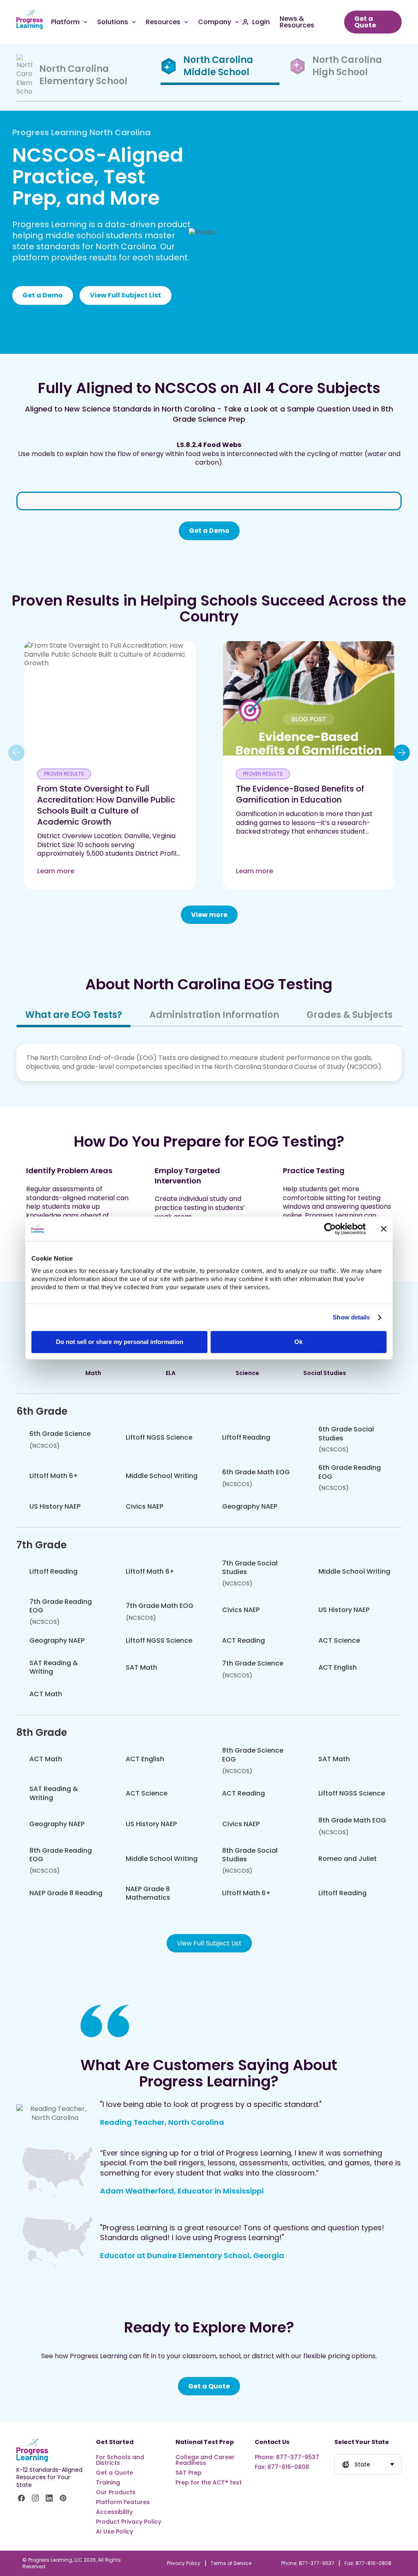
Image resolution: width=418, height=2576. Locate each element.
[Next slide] (402, 753)
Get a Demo (43, 295)
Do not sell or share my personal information (120, 1342)
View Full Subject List (126, 295)
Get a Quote (209, 2386)
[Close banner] (384, 1229)
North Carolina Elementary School (83, 75)
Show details (351, 1317)
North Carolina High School (347, 66)
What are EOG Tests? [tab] (74, 1015)
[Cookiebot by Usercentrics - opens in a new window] (330, 1229)
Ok (298, 1342)
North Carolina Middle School (218, 66)
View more (209, 915)
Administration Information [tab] (214, 1015)
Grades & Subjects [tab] (350, 1015)
